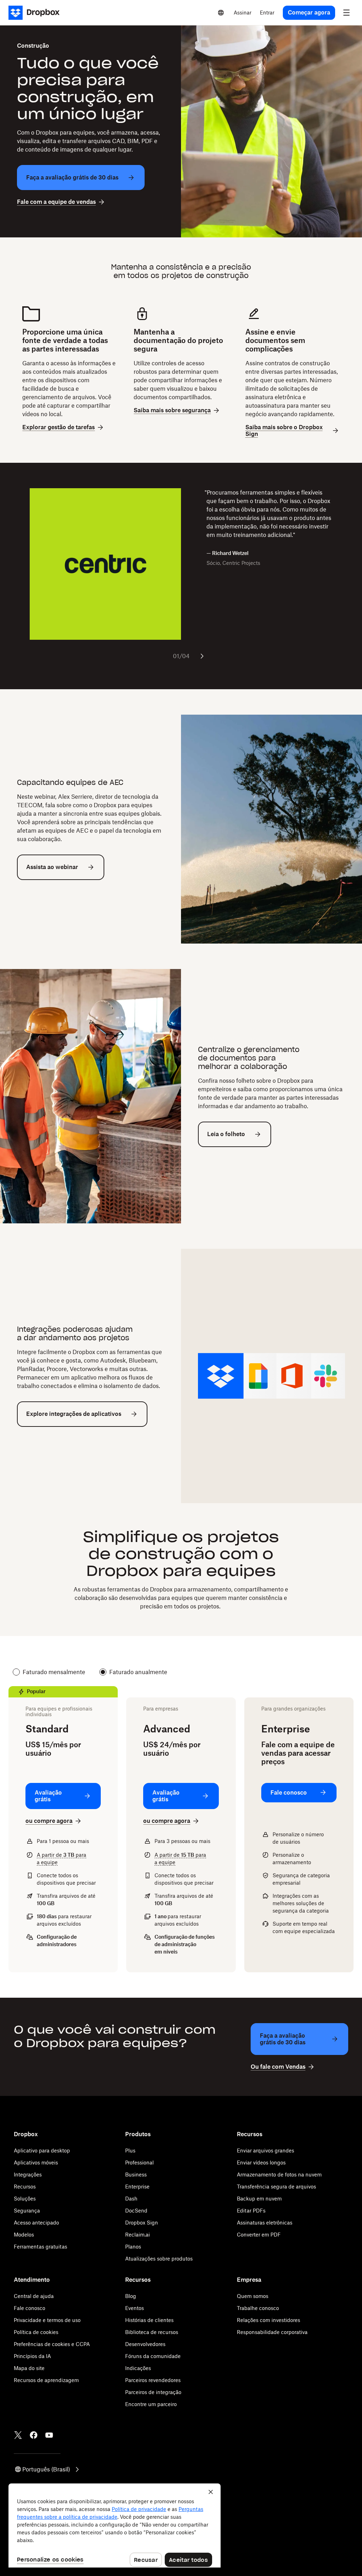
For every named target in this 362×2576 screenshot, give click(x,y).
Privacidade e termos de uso (47, 2320)
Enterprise (137, 2187)
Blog (131, 2296)
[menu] (346, 13)
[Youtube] (49, 2435)
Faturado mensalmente (54, 1672)
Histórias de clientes (149, 2320)
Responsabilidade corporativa (272, 2332)
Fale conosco (30, 2308)
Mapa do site (29, 2368)
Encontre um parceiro (151, 2404)
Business (136, 2175)
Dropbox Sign (142, 2223)
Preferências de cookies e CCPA (52, 2344)
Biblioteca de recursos (152, 2332)
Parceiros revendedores (153, 2380)
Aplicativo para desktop (42, 2150)
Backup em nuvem (259, 2199)
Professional (139, 2163)
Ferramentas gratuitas (40, 2247)
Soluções (25, 2199)
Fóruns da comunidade (153, 2356)
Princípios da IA (32, 2356)
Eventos (135, 2308)
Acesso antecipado (36, 2223)
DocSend (136, 2211)
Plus (130, 2150)
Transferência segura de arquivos (276, 2187)
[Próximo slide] (202, 656)
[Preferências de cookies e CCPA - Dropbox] (115, 2525)
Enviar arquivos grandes (265, 2150)
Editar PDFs (251, 2211)
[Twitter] (18, 2435)
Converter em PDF (259, 2235)
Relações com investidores (268, 2320)
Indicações (138, 2368)
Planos (133, 2247)
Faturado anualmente (138, 1672)
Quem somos (253, 2296)
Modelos (24, 2235)
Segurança (27, 2211)
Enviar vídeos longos (261, 2163)
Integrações (28, 2175)
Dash (131, 2199)
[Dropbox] (36, 13)
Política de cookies (36, 2332)
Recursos (25, 2187)
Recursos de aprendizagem (46, 2380)
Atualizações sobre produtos (159, 2259)
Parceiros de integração (153, 2392)
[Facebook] (34, 2435)
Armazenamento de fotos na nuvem (279, 2175)
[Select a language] (221, 13)
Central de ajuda (34, 2296)
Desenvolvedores (145, 2344)
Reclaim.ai (138, 2235)
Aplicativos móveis (36, 2163)
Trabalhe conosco (258, 2308)
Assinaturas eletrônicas (265, 2223)
